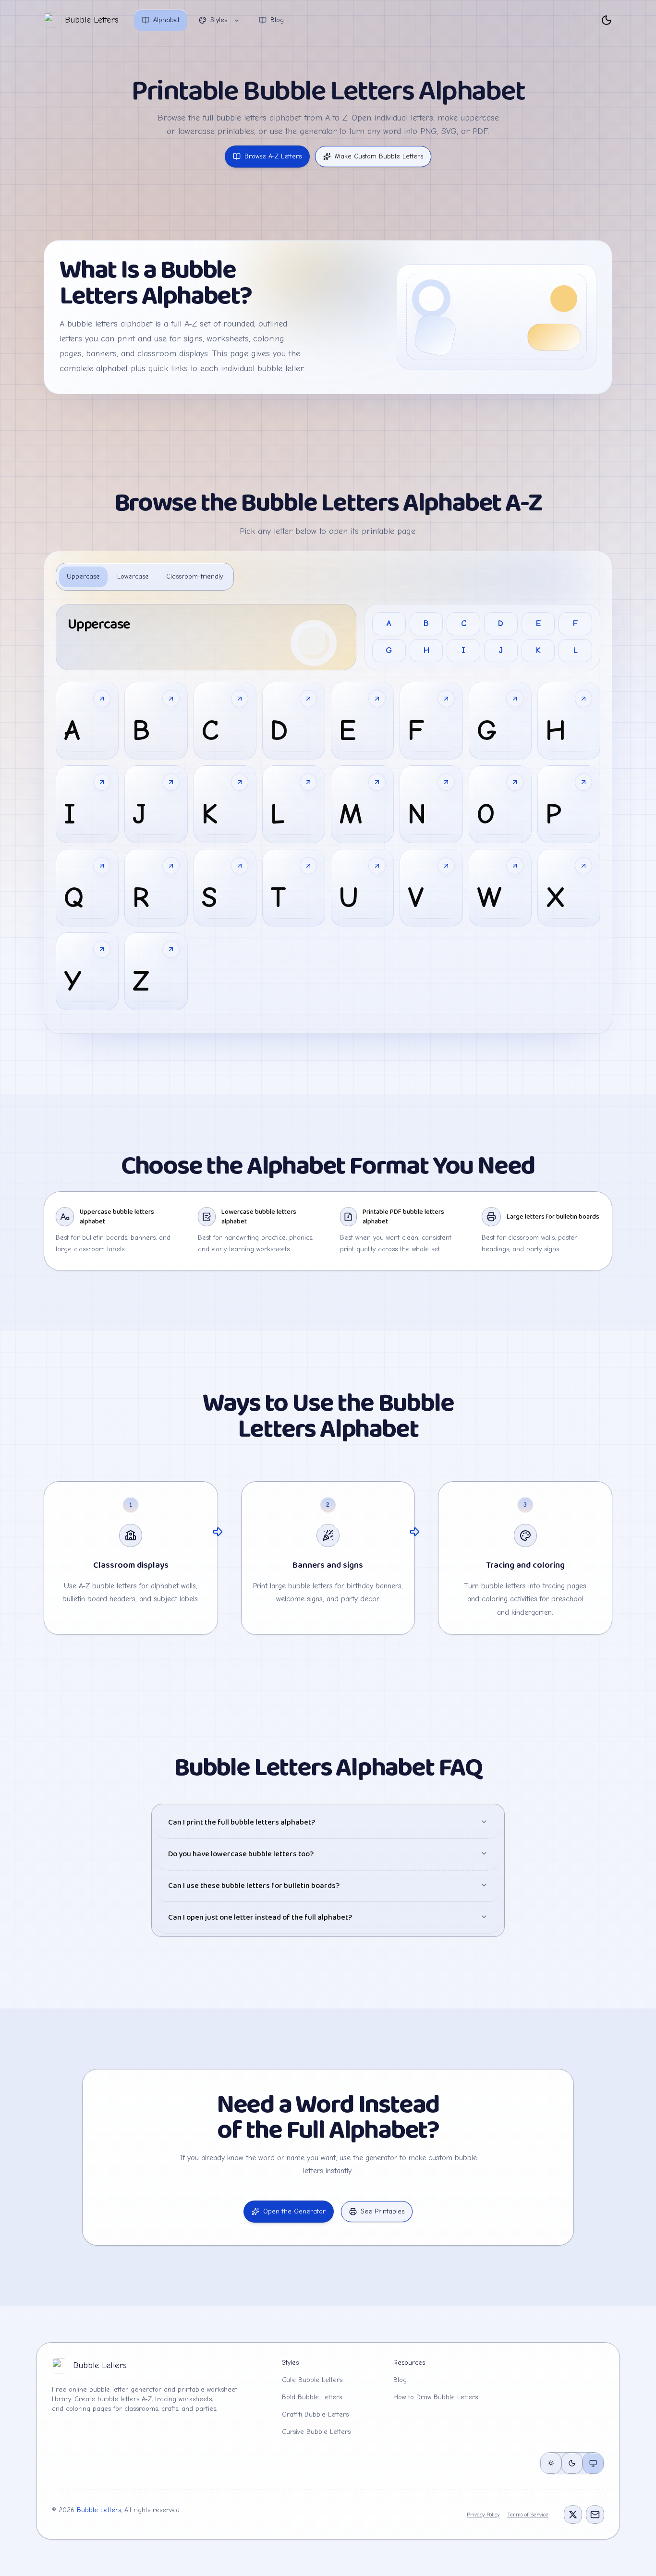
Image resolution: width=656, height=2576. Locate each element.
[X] (573, 2515)
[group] (572, 2463)
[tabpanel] (328, 807)
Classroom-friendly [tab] (194, 576)
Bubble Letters (99, 2510)
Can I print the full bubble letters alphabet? (242, 1822)
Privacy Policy (483, 2515)
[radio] (551, 2463)
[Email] (595, 2515)
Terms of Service (528, 2515)
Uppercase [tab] (83, 576)
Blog (277, 20)
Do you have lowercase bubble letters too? (241, 1854)
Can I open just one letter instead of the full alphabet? (260, 1917)
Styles (219, 20)
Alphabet (166, 20)
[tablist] (145, 577)
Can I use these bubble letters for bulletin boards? (254, 1886)
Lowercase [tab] (133, 576)
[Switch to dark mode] (607, 20)
